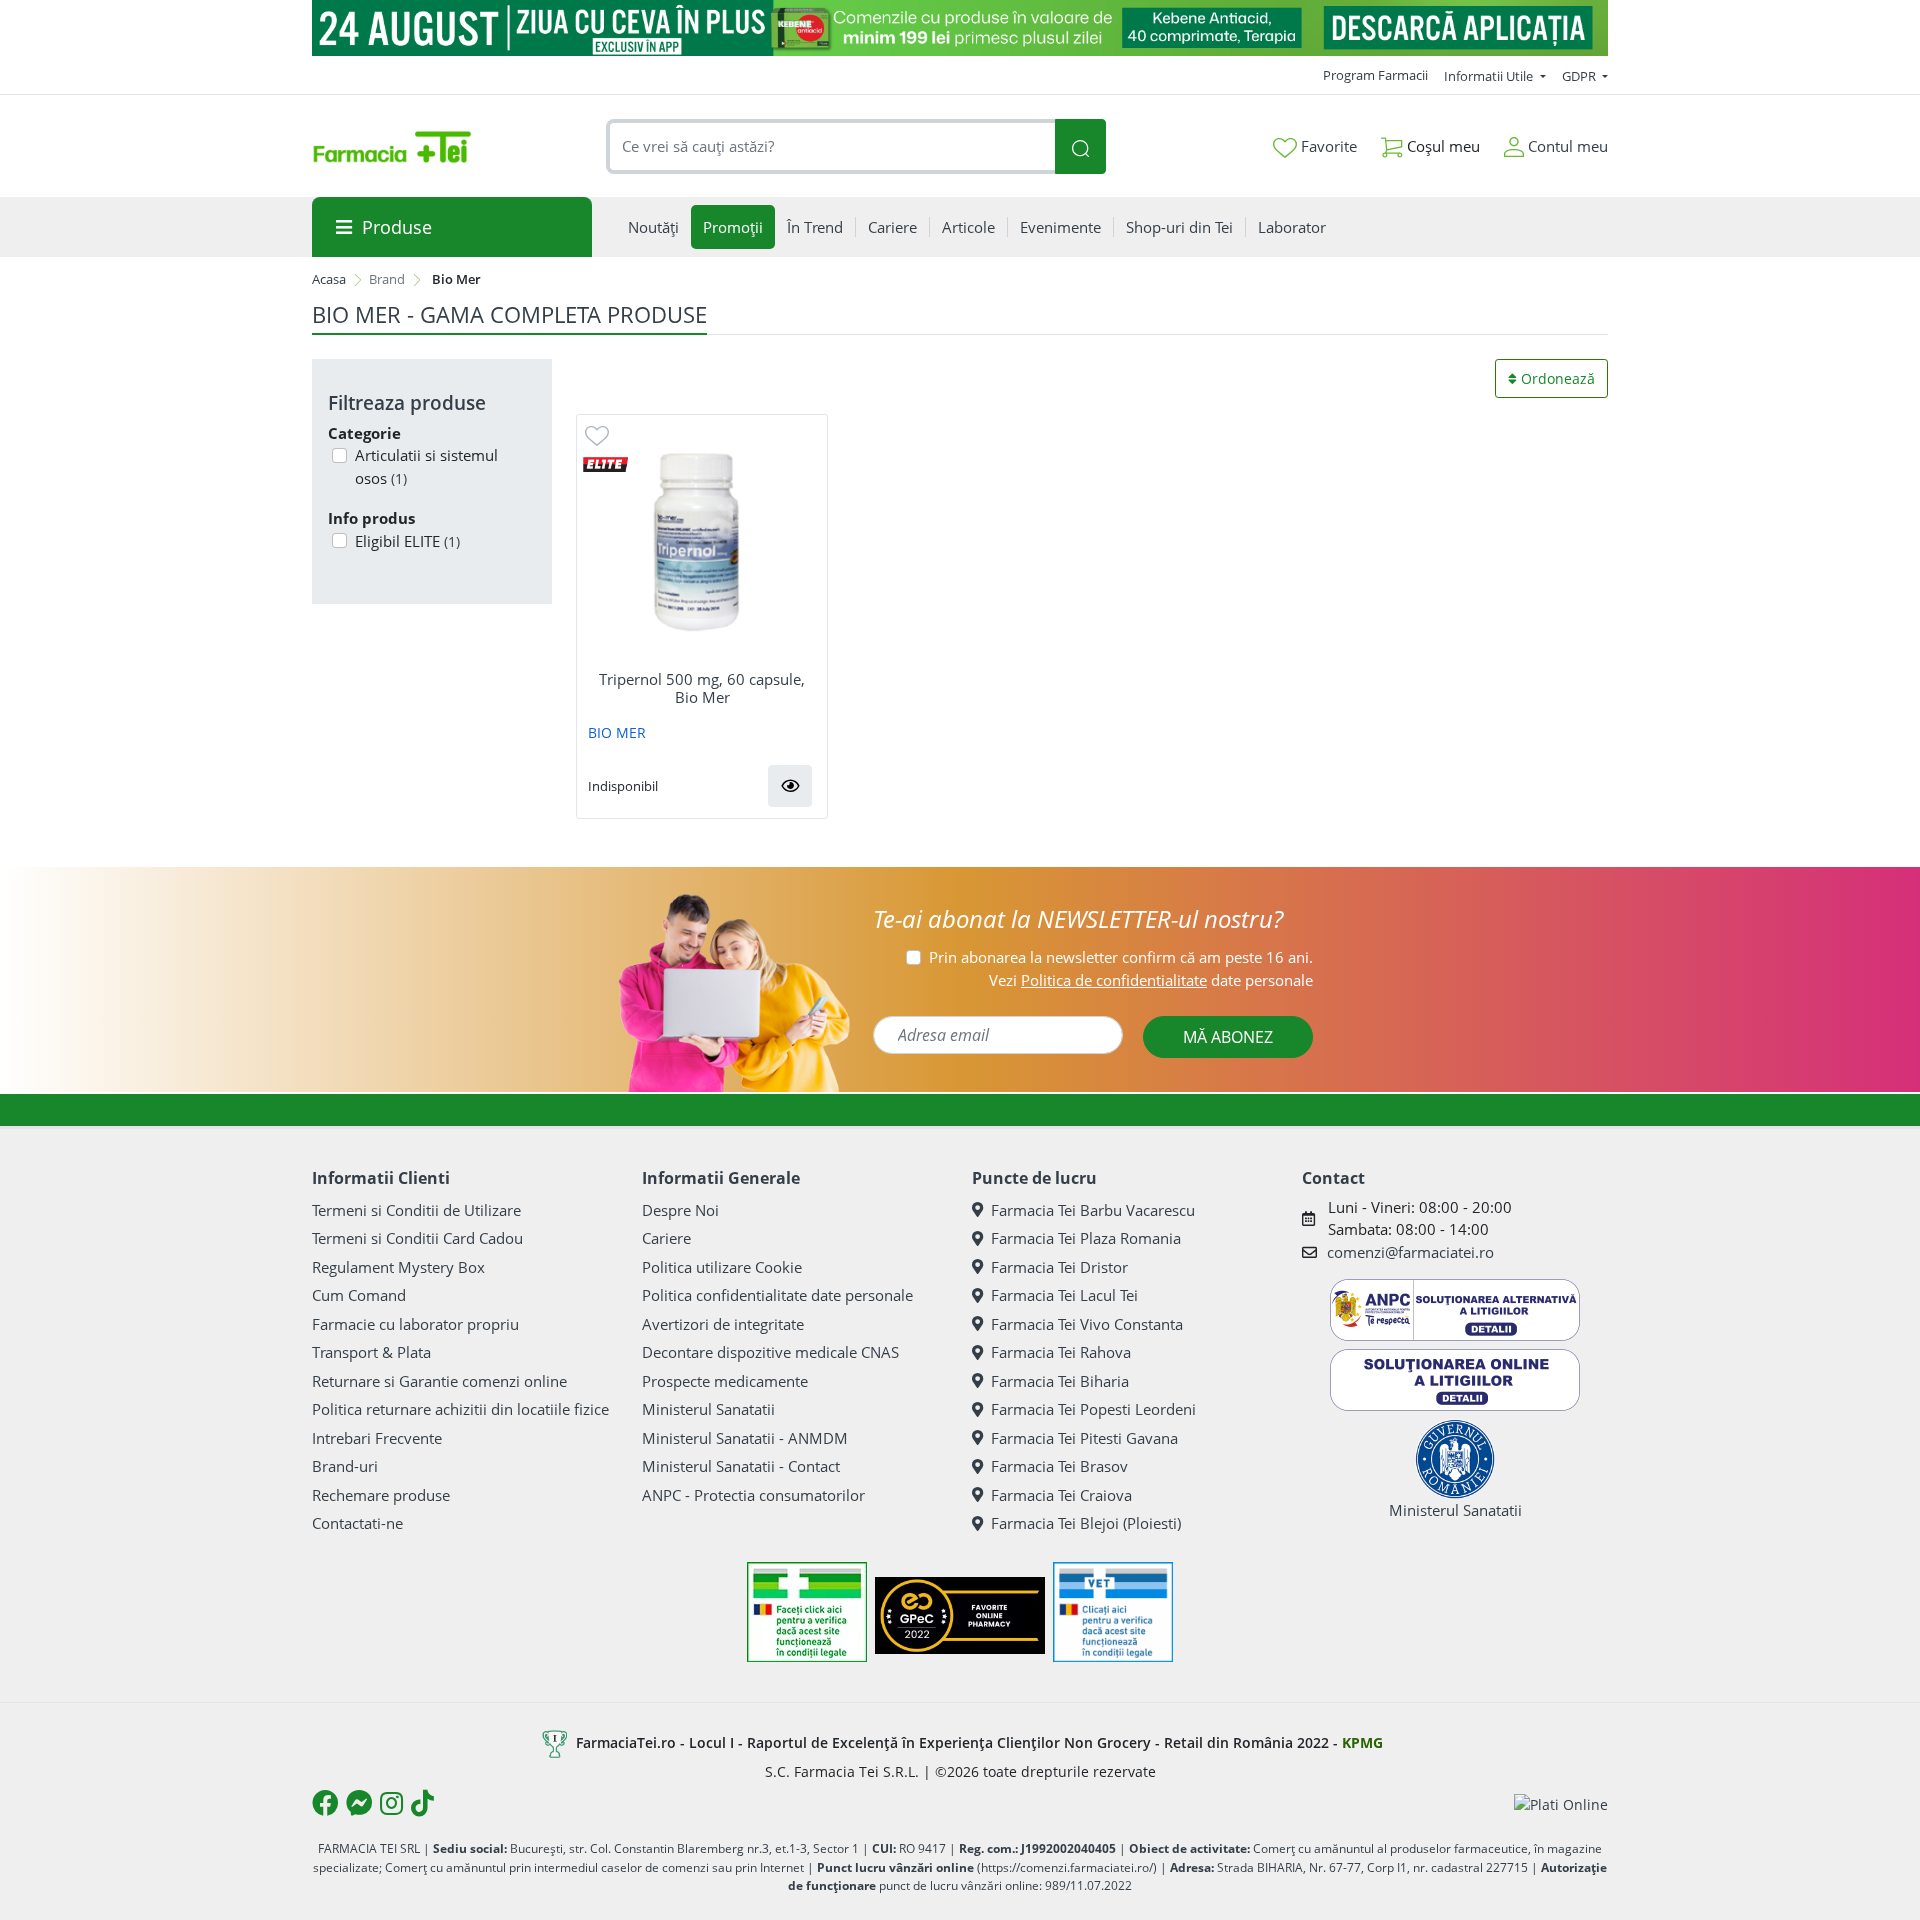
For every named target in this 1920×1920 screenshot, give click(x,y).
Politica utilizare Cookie (722, 1267)
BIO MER (617, 732)
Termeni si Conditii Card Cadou (417, 1238)
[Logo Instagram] (391, 1803)
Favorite (1327, 146)
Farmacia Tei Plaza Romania (1086, 1238)
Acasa (329, 279)
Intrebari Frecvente (377, 1438)
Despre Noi (680, 1210)
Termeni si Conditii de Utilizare (416, 1210)
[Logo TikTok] (422, 1803)
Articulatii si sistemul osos (426, 466)
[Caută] (1080, 146)
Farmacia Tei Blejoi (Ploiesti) (1086, 1523)
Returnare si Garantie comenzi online (439, 1381)
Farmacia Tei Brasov (1059, 1466)
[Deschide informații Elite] (605, 463)
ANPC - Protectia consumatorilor (753, 1495)
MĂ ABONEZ (1228, 1037)
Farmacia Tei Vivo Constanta (1087, 1324)
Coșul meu (1441, 146)
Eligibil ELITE (407, 541)
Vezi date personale (1151, 980)
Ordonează (1556, 378)
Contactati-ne (357, 1523)
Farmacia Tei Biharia (1060, 1381)
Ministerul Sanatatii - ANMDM (745, 1438)
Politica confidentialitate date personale (777, 1295)
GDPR (1580, 76)
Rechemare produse (381, 1495)
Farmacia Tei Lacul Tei (1064, 1295)
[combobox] (831, 146)
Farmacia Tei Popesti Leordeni (1093, 1409)
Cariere (666, 1238)
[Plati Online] (1561, 1803)
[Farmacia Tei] (392, 147)
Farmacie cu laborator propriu (415, 1324)
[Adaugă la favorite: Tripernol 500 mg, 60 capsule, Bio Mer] (597, 434)
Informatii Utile (1490, 76)
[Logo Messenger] (359, 1803)
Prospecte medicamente (725, 1381)
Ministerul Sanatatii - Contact (741, 1466)
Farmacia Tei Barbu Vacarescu (1093, 1210)
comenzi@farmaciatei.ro (1410, 1252)
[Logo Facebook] (325, 1803)
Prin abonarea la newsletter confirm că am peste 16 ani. (1121, 957)
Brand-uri (345, 1466)
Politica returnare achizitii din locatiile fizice (460, 1409)
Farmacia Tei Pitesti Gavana (1084, 1438)
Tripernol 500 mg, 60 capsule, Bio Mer (702, 688)
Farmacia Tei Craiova (1061, 1495)
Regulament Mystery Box (398, 1267)
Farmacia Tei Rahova (1061, 1352)
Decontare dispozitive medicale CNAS (770, 1352)
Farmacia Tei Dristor (1059, 1267)
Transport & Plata (371, 1352)
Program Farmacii (1375, 75)
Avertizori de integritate (723, 1324)
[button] (790, 786)
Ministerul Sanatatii (708, 1409)
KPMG (1362, 1742)
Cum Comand (359, 1295)
